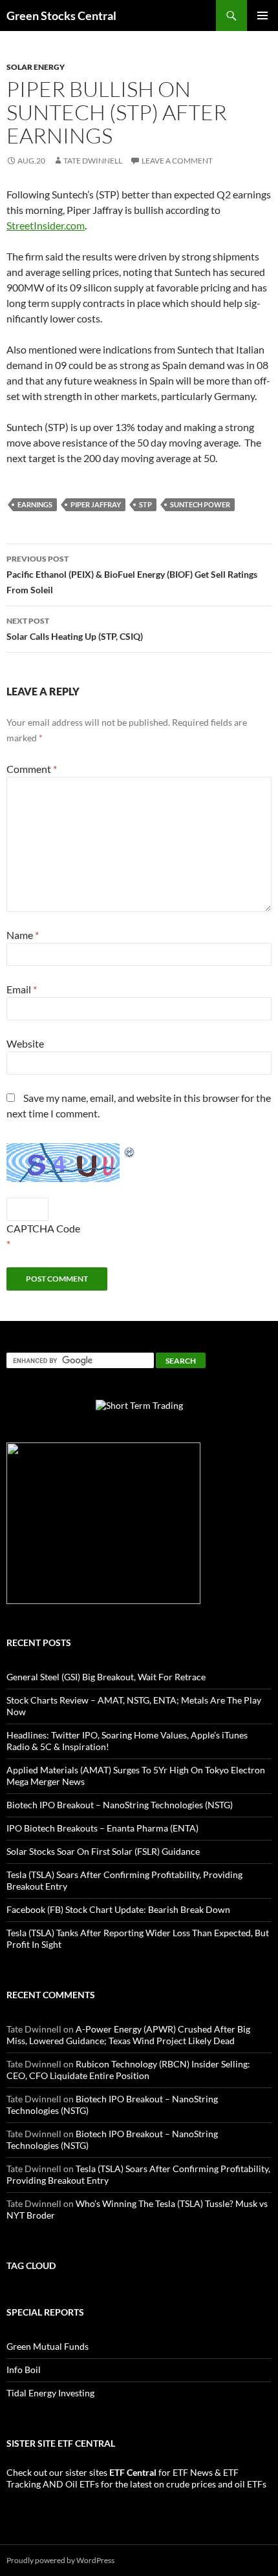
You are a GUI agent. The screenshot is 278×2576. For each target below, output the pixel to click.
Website (25, 1043)
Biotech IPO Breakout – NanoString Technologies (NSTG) (120, 1805)
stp (145, 504)
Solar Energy (36, 67)
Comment (32, 769)
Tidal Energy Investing (50, 2393)
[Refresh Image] (130, 1151)
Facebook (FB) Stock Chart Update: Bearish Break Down (118, 1909)
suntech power (200, 504)
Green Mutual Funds (48, 2346)
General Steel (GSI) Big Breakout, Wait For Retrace (106, 1677)
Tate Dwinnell (93, 161)
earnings (35, 504)
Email (22, 989)
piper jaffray (96, 504)
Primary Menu (262, 16)
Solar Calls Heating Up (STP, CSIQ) (75, 629)
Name (23, 935)
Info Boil (24, 2370)
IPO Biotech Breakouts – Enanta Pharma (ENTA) (102, 1828)
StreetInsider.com (46, 225)
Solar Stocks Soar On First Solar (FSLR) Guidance (103, 1851)
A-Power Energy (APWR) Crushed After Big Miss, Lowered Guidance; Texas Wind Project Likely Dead (128, 2035)
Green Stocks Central (61, 16)
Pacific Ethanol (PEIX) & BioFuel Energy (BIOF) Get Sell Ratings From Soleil (132, 575)
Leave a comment (177, 161)
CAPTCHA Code (43, 1228)
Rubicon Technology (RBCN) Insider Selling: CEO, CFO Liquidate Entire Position (128, 2070)
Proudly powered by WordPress (60, 2560)
